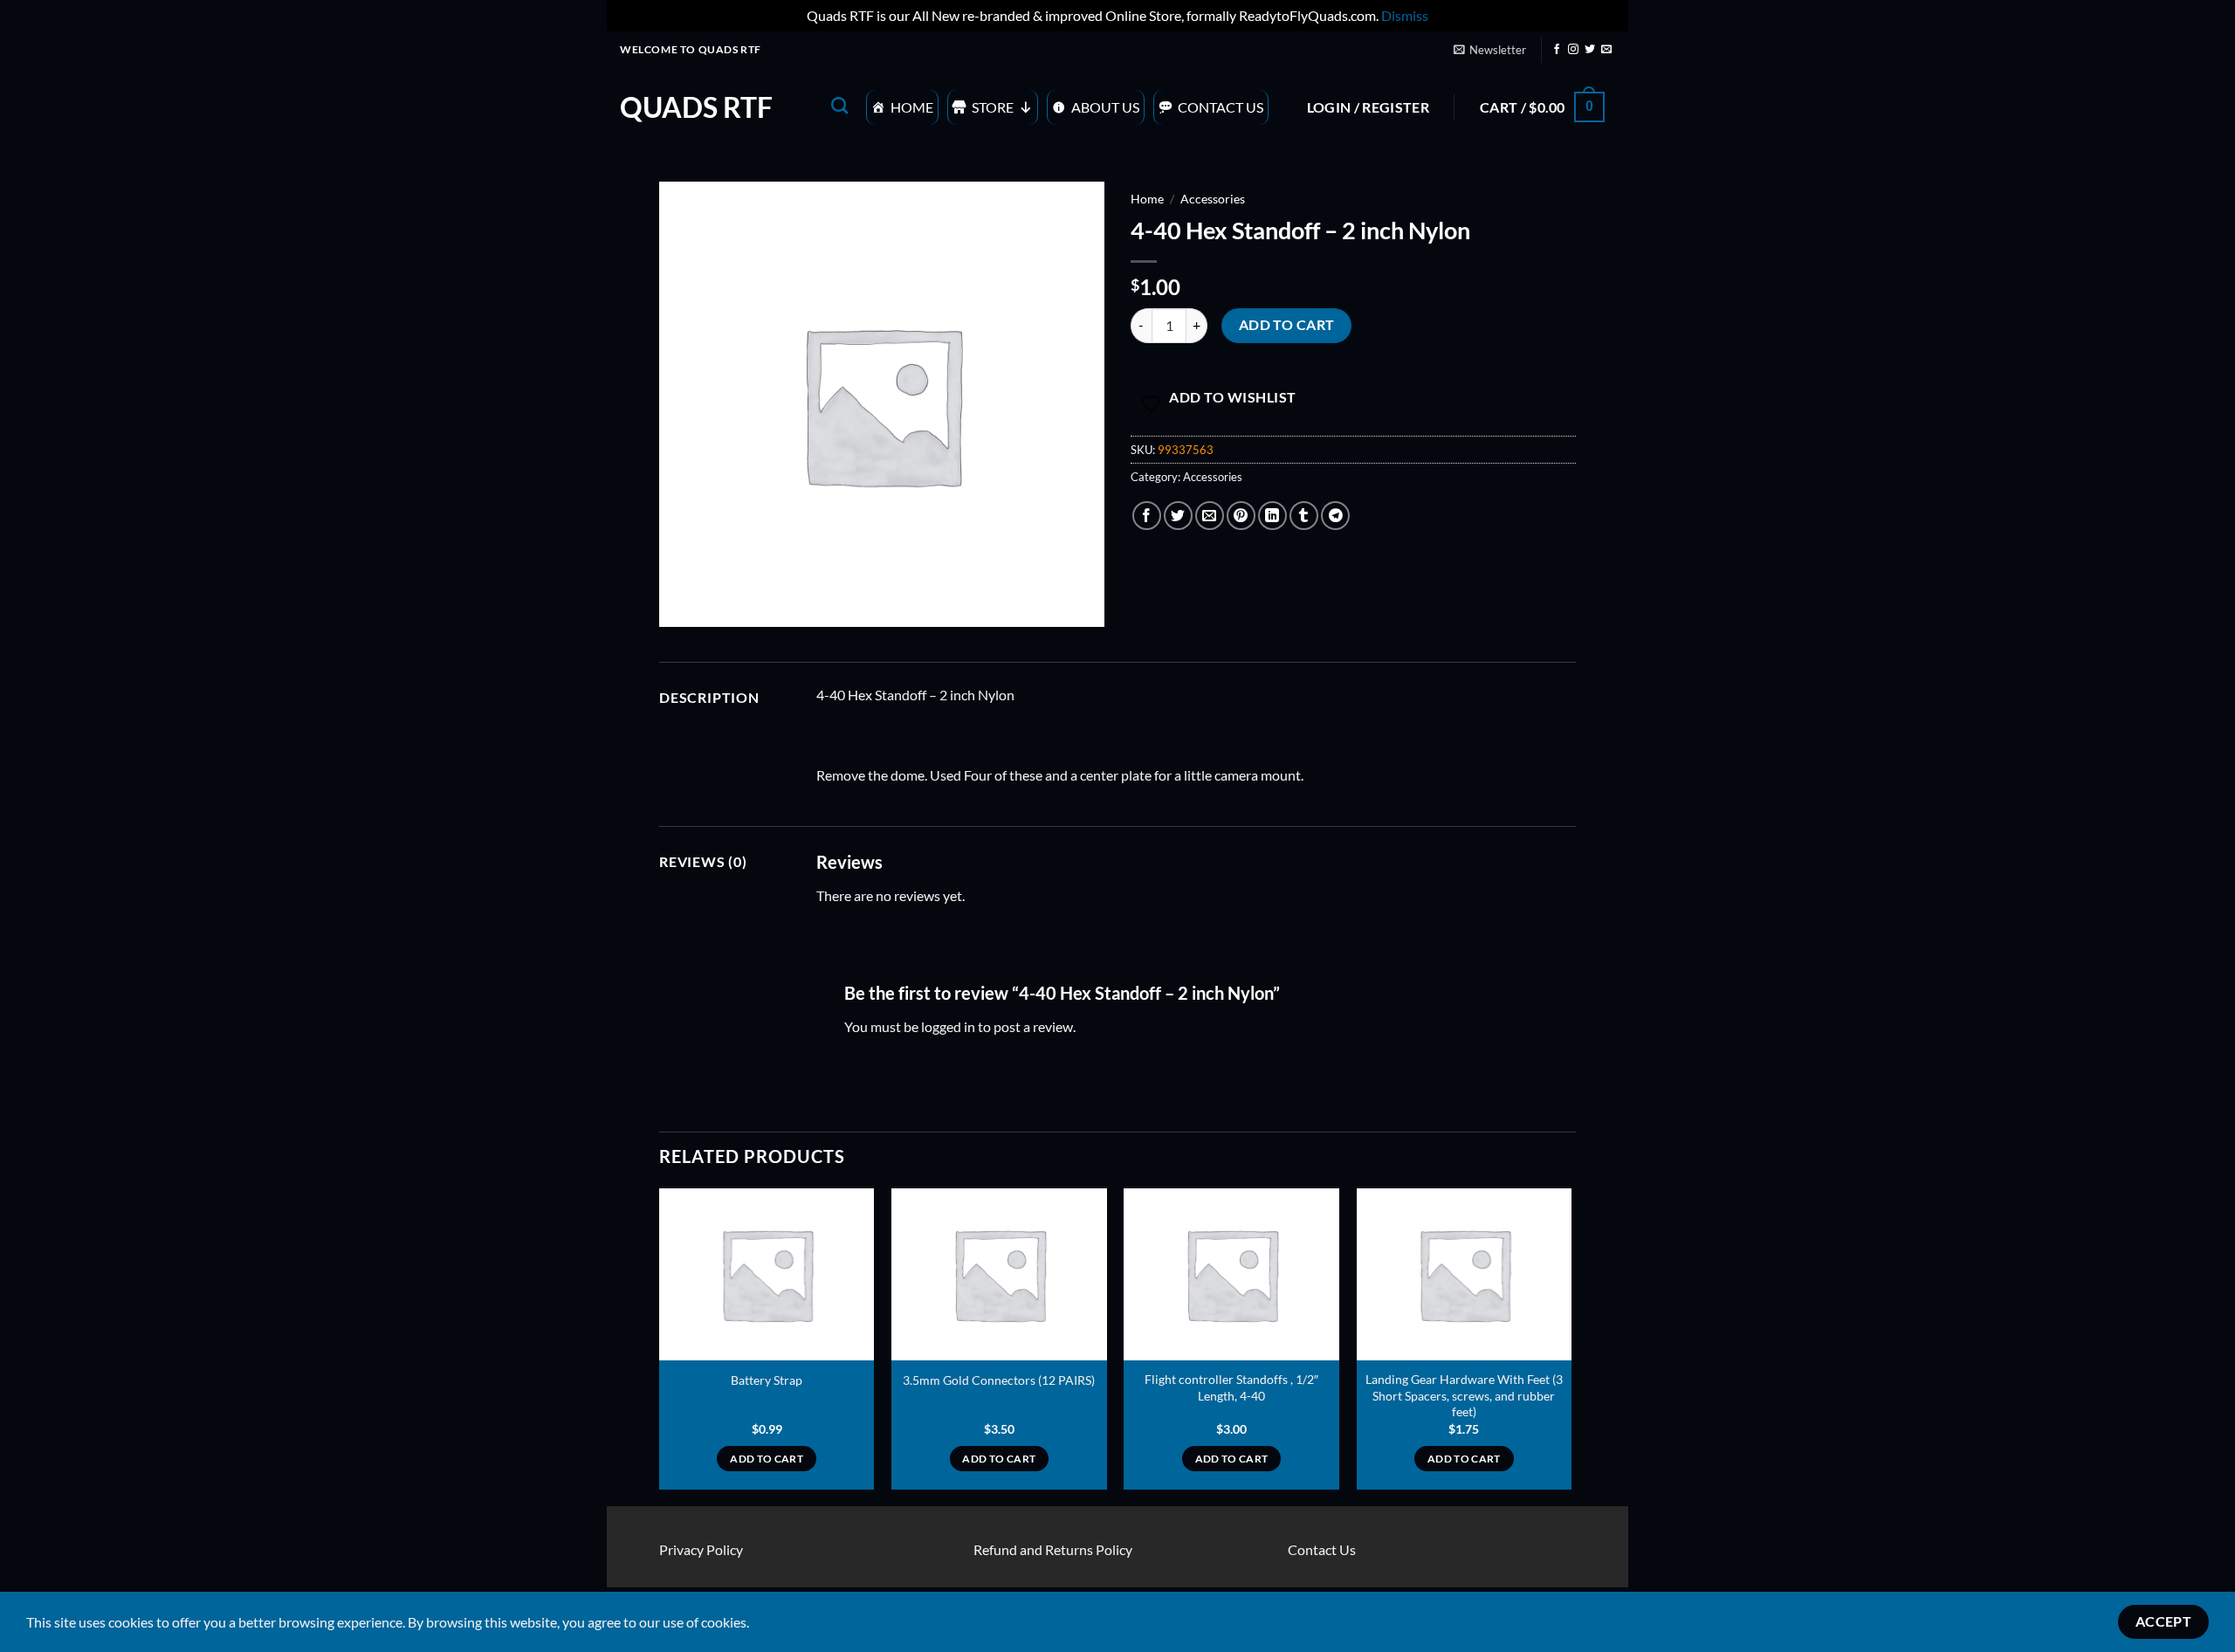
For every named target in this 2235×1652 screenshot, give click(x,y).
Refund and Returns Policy (1053, 1549)
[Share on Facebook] (1147, 516)
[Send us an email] (1606, 50)
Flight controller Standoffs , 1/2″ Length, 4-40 (1231, 1387)
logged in (948, 1026)
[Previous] (660, 1346)
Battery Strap (767, 1380)
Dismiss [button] (1405, 15)
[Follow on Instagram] (1573, 50)
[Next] (1571, 1346)
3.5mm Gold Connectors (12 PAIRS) (999, 1380)
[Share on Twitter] (1178, 516)
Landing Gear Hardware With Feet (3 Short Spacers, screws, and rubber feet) (1464, 1395)
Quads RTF (696, 107)
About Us (1105, 107)
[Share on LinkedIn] (1272, 516)
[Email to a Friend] (1210, 516)
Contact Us (1221, 107)
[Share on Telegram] (1335, 516)
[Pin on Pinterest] (1241, 516)
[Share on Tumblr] (1304, 516)
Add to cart (1287, 325)
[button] (1489, 50)
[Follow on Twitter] (1590, 50)
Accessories (1213, 199)
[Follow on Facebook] (1557, 50)
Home (912, 107)
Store (993, 107)
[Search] (839, 105)
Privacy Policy (701, 1549)
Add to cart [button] (767, 1459)
